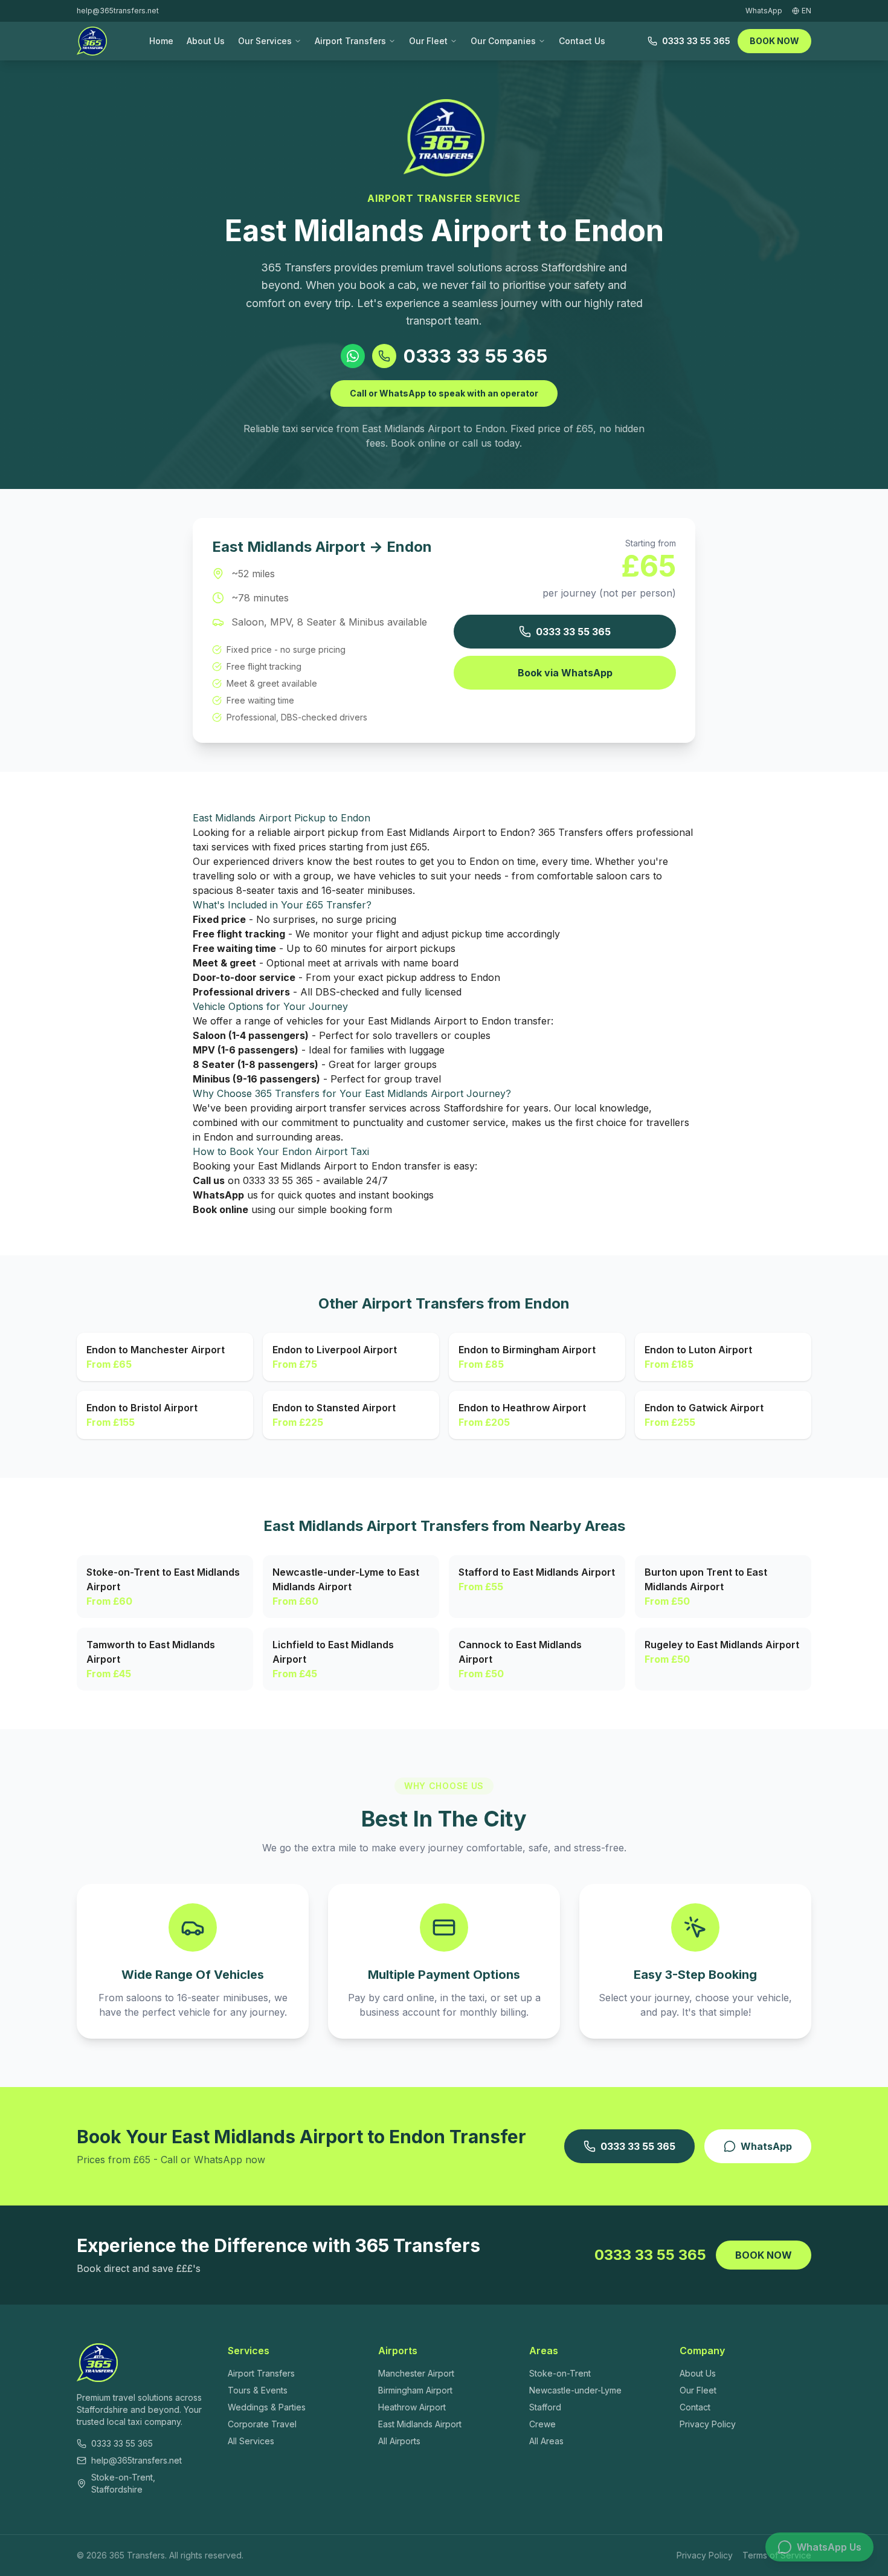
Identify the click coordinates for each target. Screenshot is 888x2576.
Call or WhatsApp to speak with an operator (444, 393)
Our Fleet (428, 41)
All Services (251, 2441)
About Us (206, 41)
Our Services (265, 41)
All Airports (399, 2441)
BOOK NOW (774, 41)
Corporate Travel (262, 2424)
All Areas (546, 2441)
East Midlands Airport (420, 2424)
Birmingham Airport (415, 2390)
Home (161, 41)
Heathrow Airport (412, 2407)
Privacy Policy (708, 2424)
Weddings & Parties (267, 2407)
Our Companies (503, 41)
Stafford (545, 2407)
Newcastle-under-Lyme (575, 2390)
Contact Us (582, 41)
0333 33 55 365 (696, 41)
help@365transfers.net (118, 11)
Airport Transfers (350, 41)
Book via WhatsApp (565, 673)
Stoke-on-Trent (560, 2373)
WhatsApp (766, 2146)
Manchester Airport (416, 2373)
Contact (695, 2407)
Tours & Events (258, 2390)
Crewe (542, 2424)
